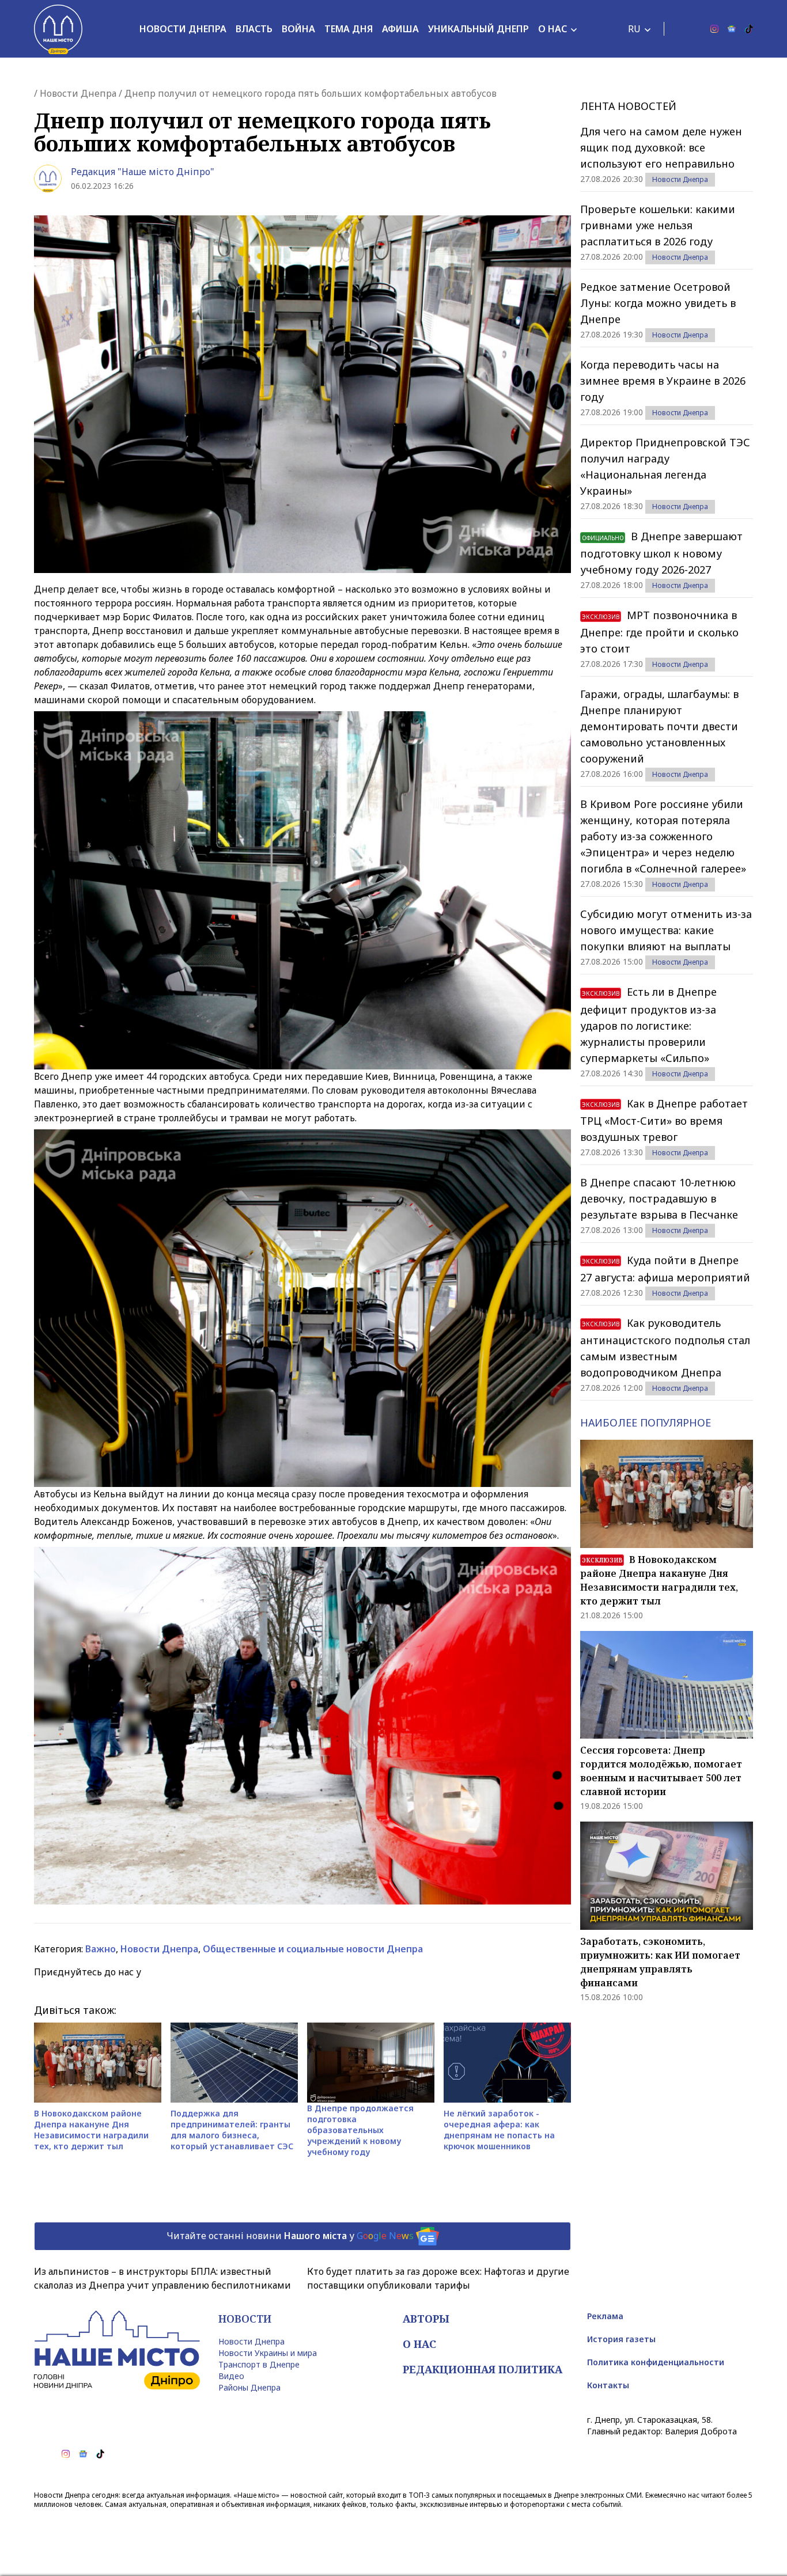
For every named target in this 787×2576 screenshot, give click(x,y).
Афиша (400, 29)
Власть (254, 29)
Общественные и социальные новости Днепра (313, 1949)
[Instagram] (714, 29)
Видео (231, 2376)
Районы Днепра (249, 2387)
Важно (101, 1949)
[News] (732, 29)
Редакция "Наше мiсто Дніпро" (143, 172)
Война (298, 29)
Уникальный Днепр (478, 29)
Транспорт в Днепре (259, 2364)
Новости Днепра (183, 29)
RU (634, 29)
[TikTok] (749, 29)
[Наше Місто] (58, 29)
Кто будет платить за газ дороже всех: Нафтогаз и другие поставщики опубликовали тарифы (438, 2278)
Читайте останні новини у (290, 2235)
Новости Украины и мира (268, 2353)
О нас (553, 29)
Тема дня (349, 29)
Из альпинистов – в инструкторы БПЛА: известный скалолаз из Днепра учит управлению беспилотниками (162, 2278)
